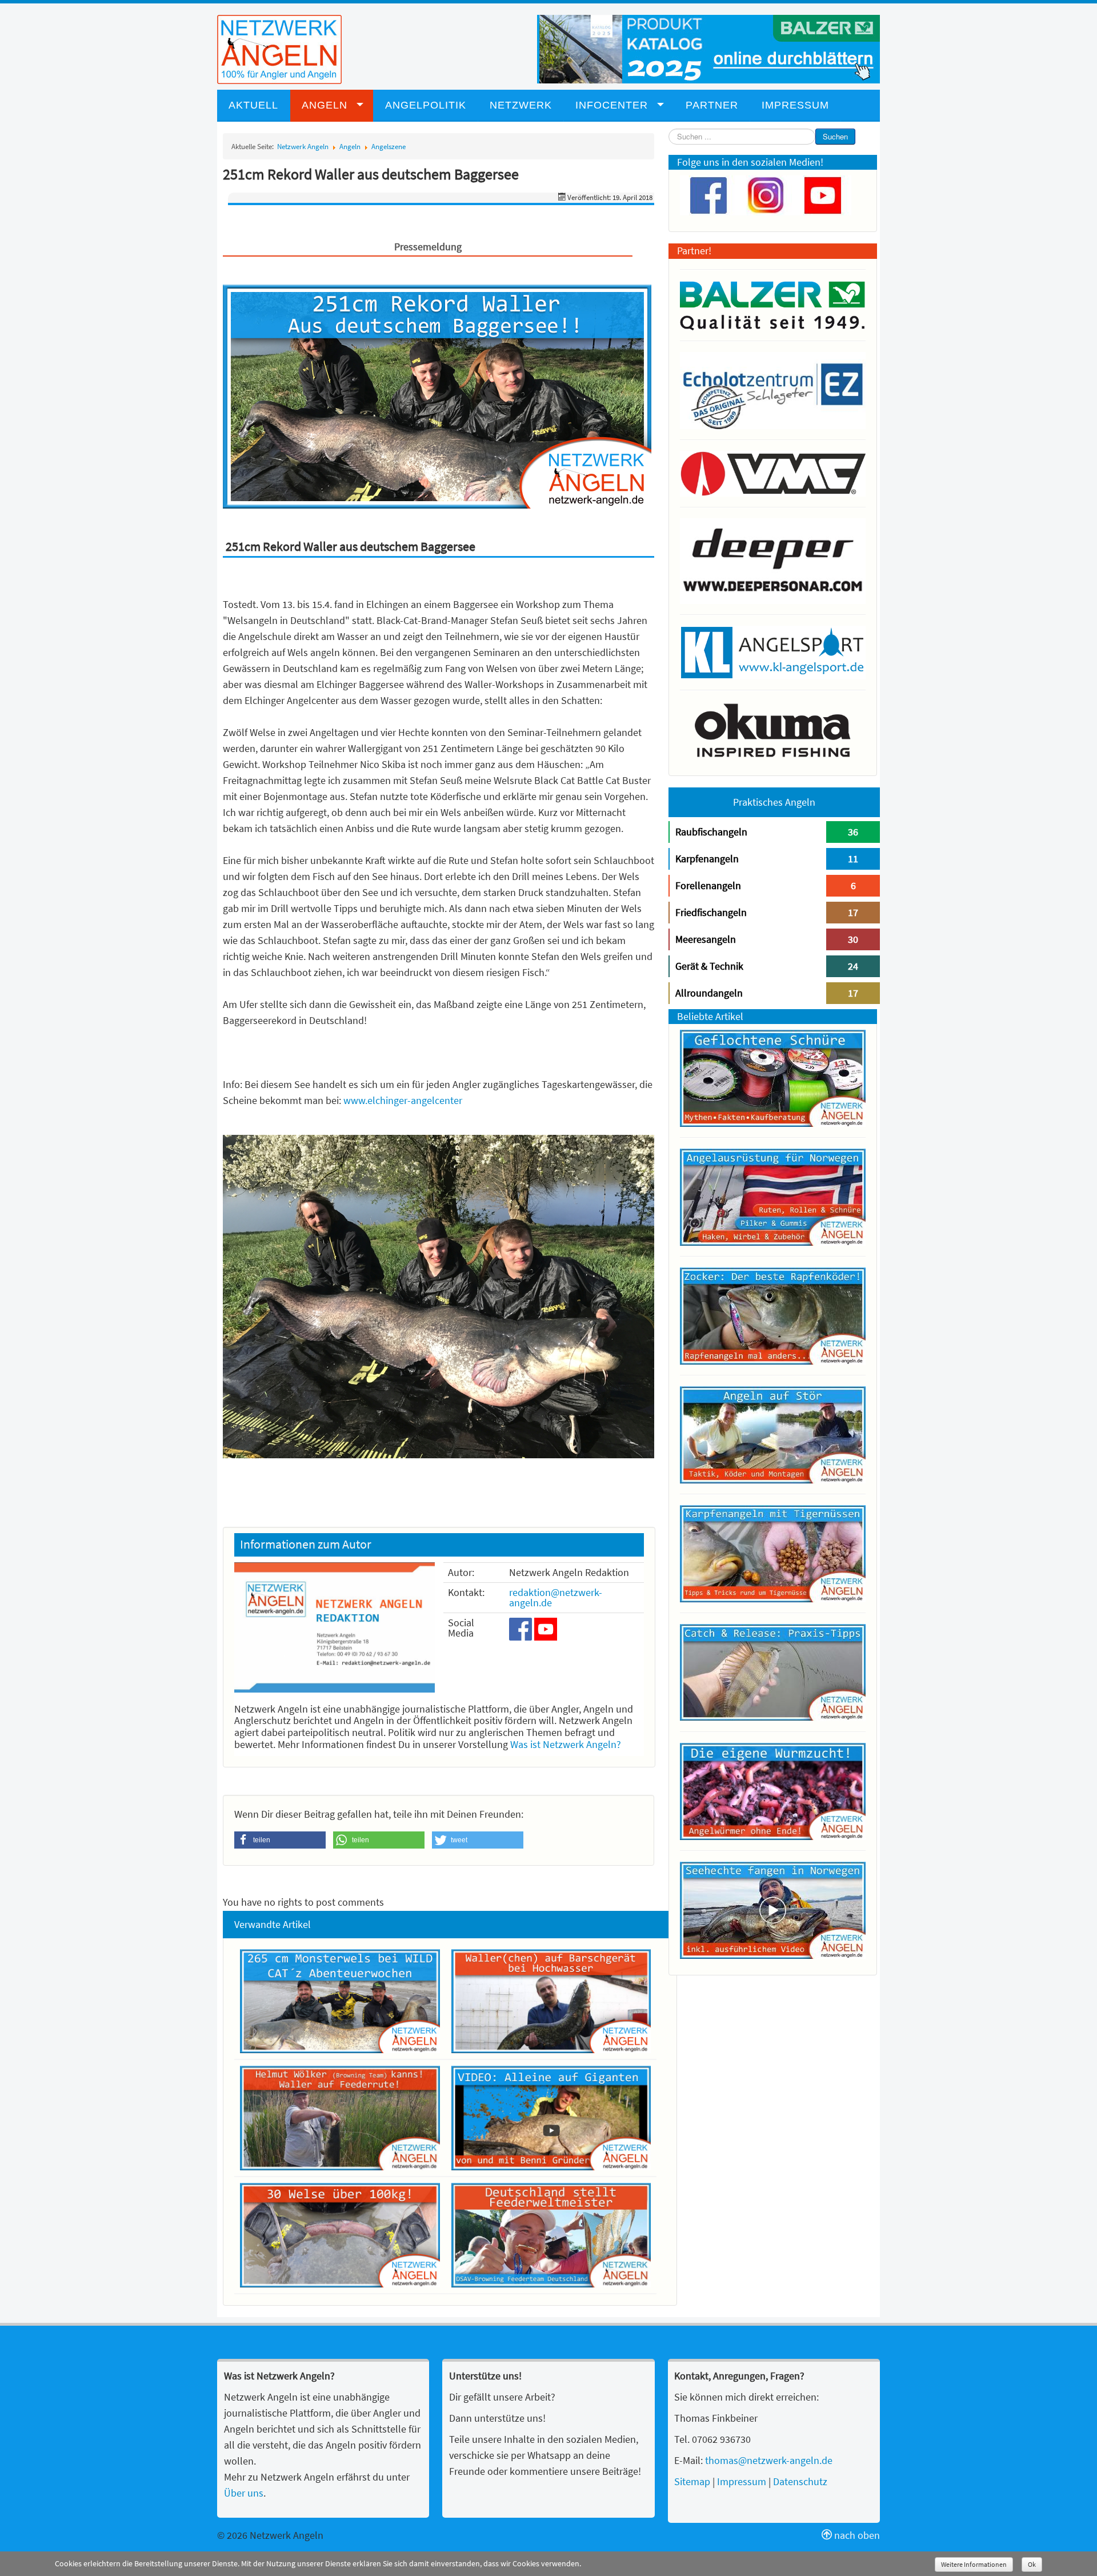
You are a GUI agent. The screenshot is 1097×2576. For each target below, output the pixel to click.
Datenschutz (800, 2481)
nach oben (856, 2535)
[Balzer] (708, 48)
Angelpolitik (426, 105)
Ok (1032, 2564)
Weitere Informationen (974, 2564)
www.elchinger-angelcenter (403, 1100)
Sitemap (692, 2481)
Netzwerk (521, 105)
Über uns (244, 2493)
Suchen (835, 136)
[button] (280, 1840)
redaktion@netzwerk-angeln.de (556, 1597)
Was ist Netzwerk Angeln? (566, 1744)
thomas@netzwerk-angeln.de (769, 2460)
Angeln (325, 105)
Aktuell (253, 105)
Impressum (795, 105)
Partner (712, 105)
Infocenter (612, 105)
